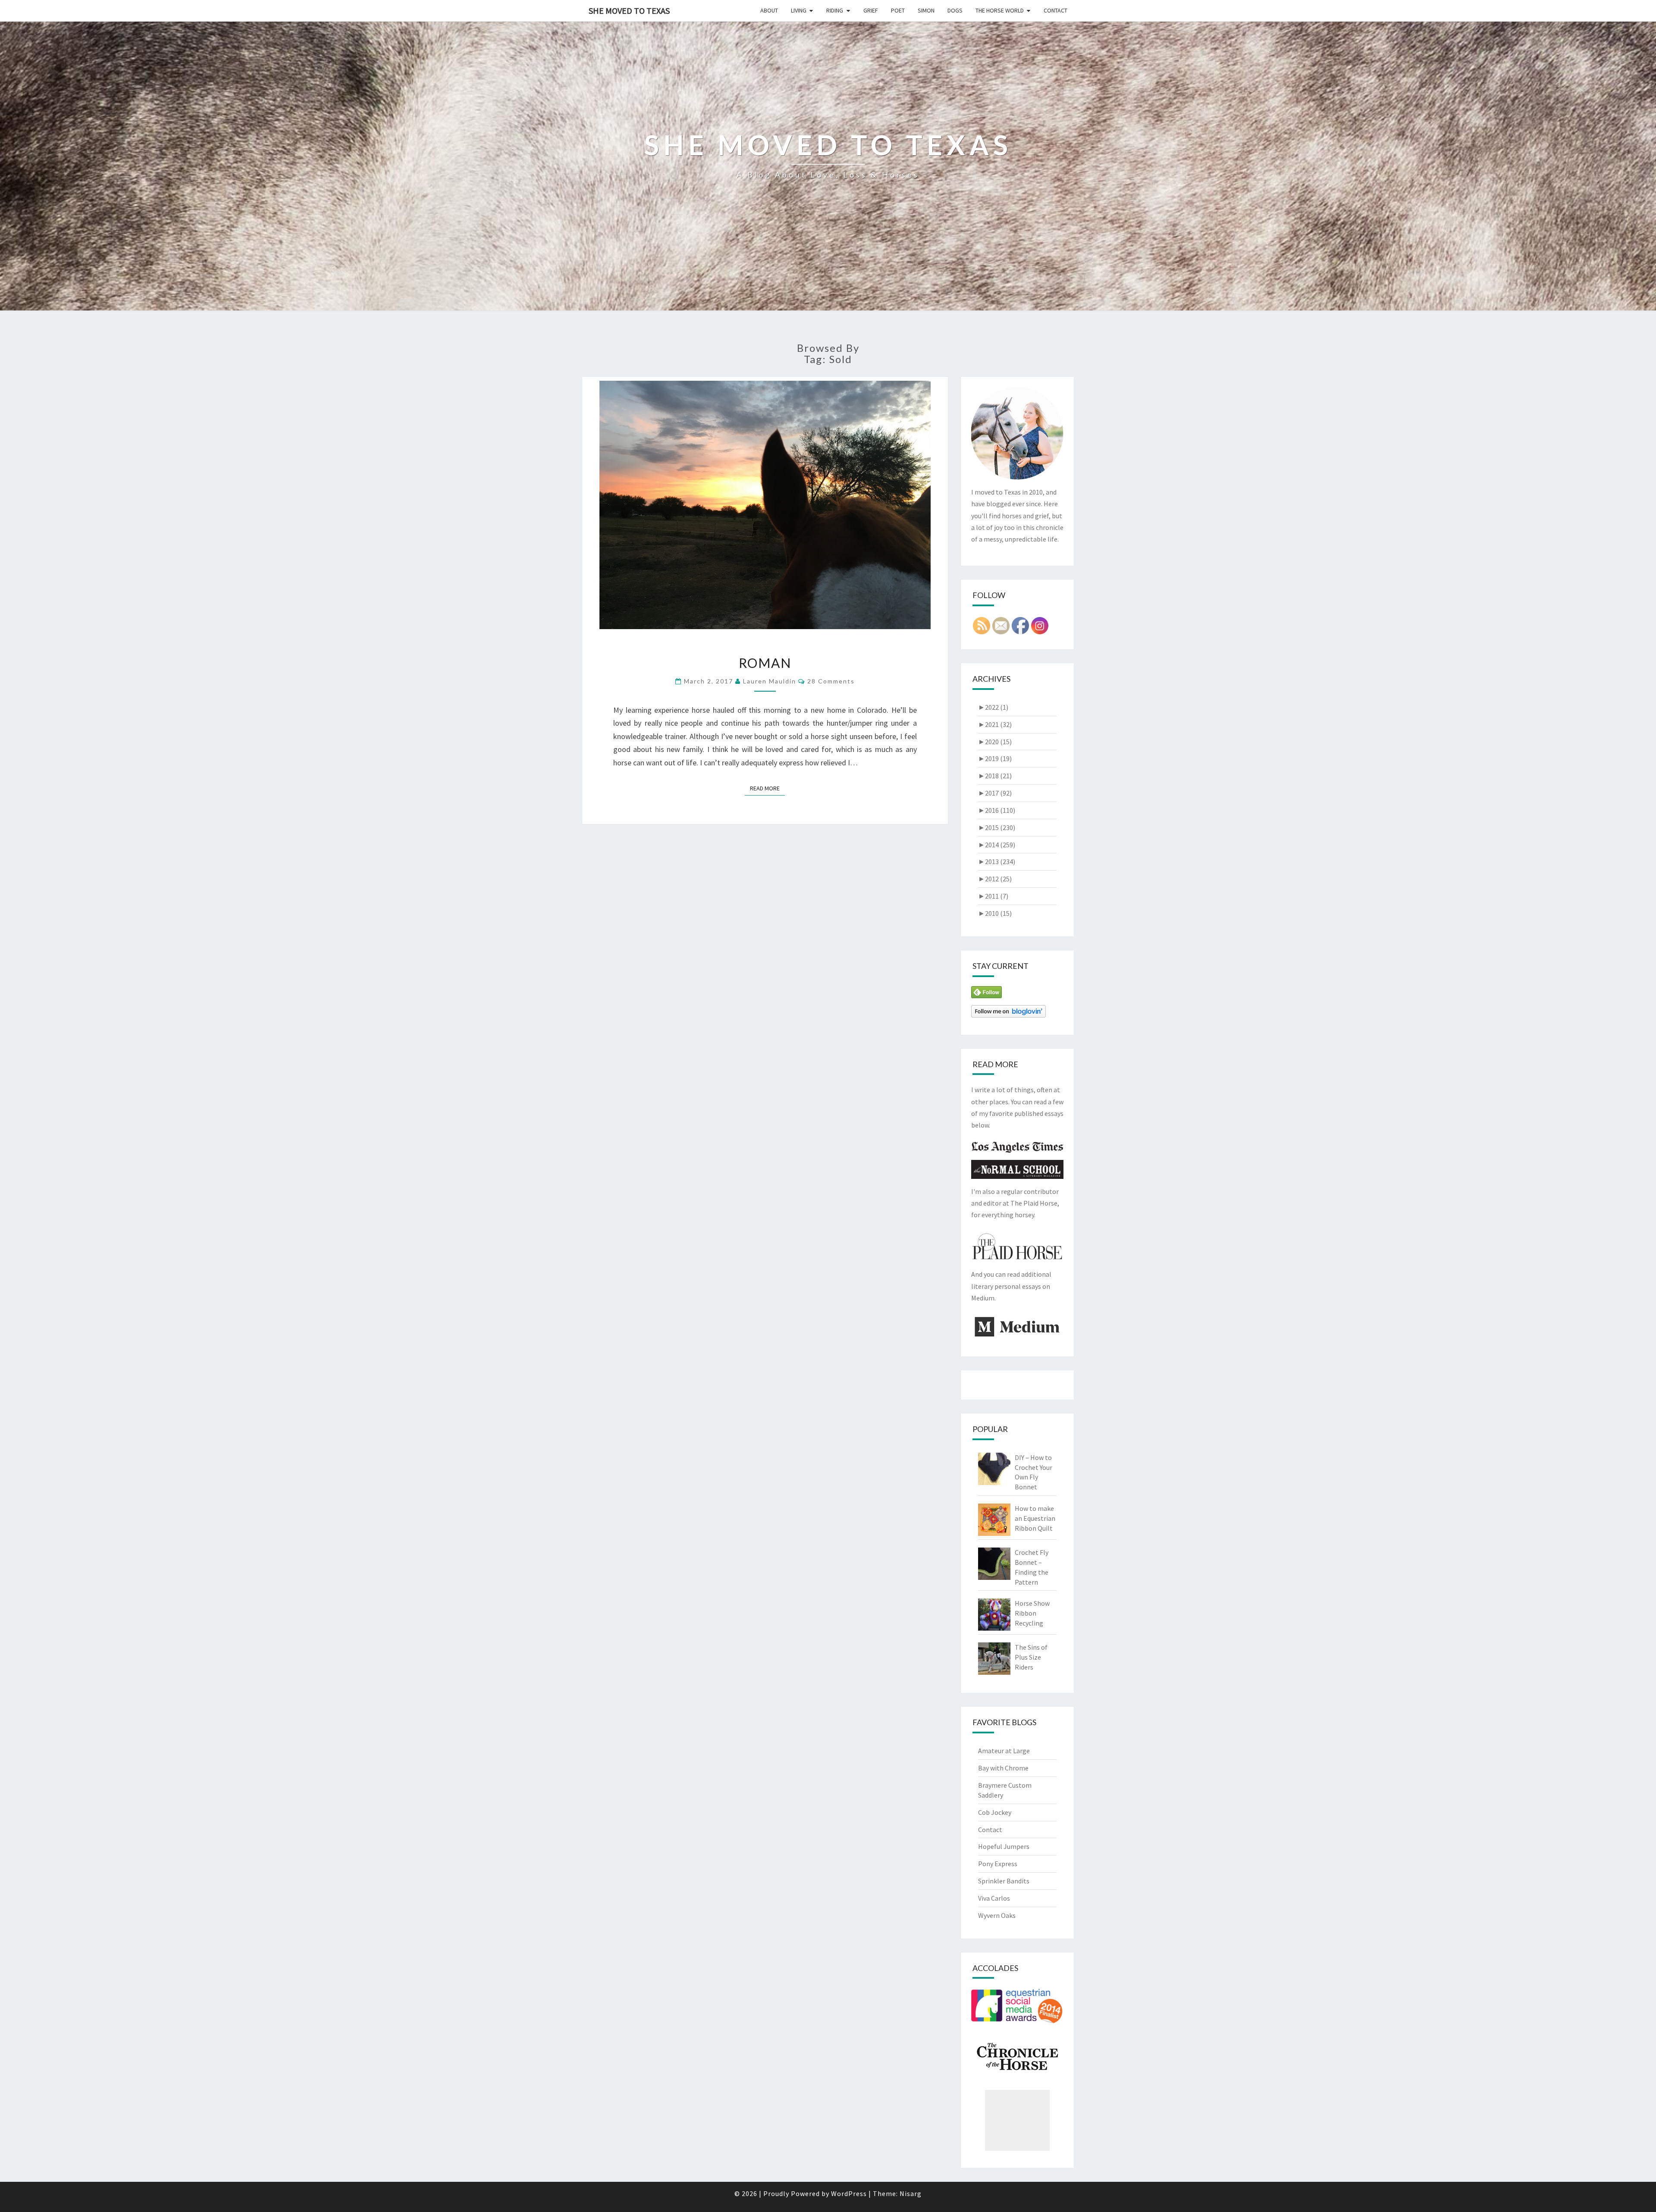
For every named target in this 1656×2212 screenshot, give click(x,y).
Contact (1055, 10)
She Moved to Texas (629, 11)
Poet (898, 10)
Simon (926, 10)
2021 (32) (995, 724)
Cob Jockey (995, 1812)
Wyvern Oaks (997, 1915)
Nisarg (911, 2193)
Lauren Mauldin (770, 681)
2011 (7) (993, 896)
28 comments (831, 681)
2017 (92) (995, 793)
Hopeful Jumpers (1004, 1846)
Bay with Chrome (1003, 1768)
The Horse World (1000, 10)
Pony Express (998, 1864)
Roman (765, 663)
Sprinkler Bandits (1004, 1881)
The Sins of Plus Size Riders (1031, 1657)
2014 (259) (997, 845)
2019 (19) (995, 758)
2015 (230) (997, 827)
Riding (835, 10)
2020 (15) (995, 742)
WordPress (849, 2193)
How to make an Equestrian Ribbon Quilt (1035, 1518)
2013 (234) (997, 862)
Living (799, 10)
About (769, 10)
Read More (767, 788)
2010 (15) (995, 913)
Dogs (955, 10)
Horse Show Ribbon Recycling (1032, 1613)
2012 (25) (995, 879)
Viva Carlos (994, 1898)
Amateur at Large (1004, 1751)
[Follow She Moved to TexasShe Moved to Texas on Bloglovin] (1008, 1014)
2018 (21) (995, 776)
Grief (871, 10)
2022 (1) (993, 707)
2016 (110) (997, 810)
